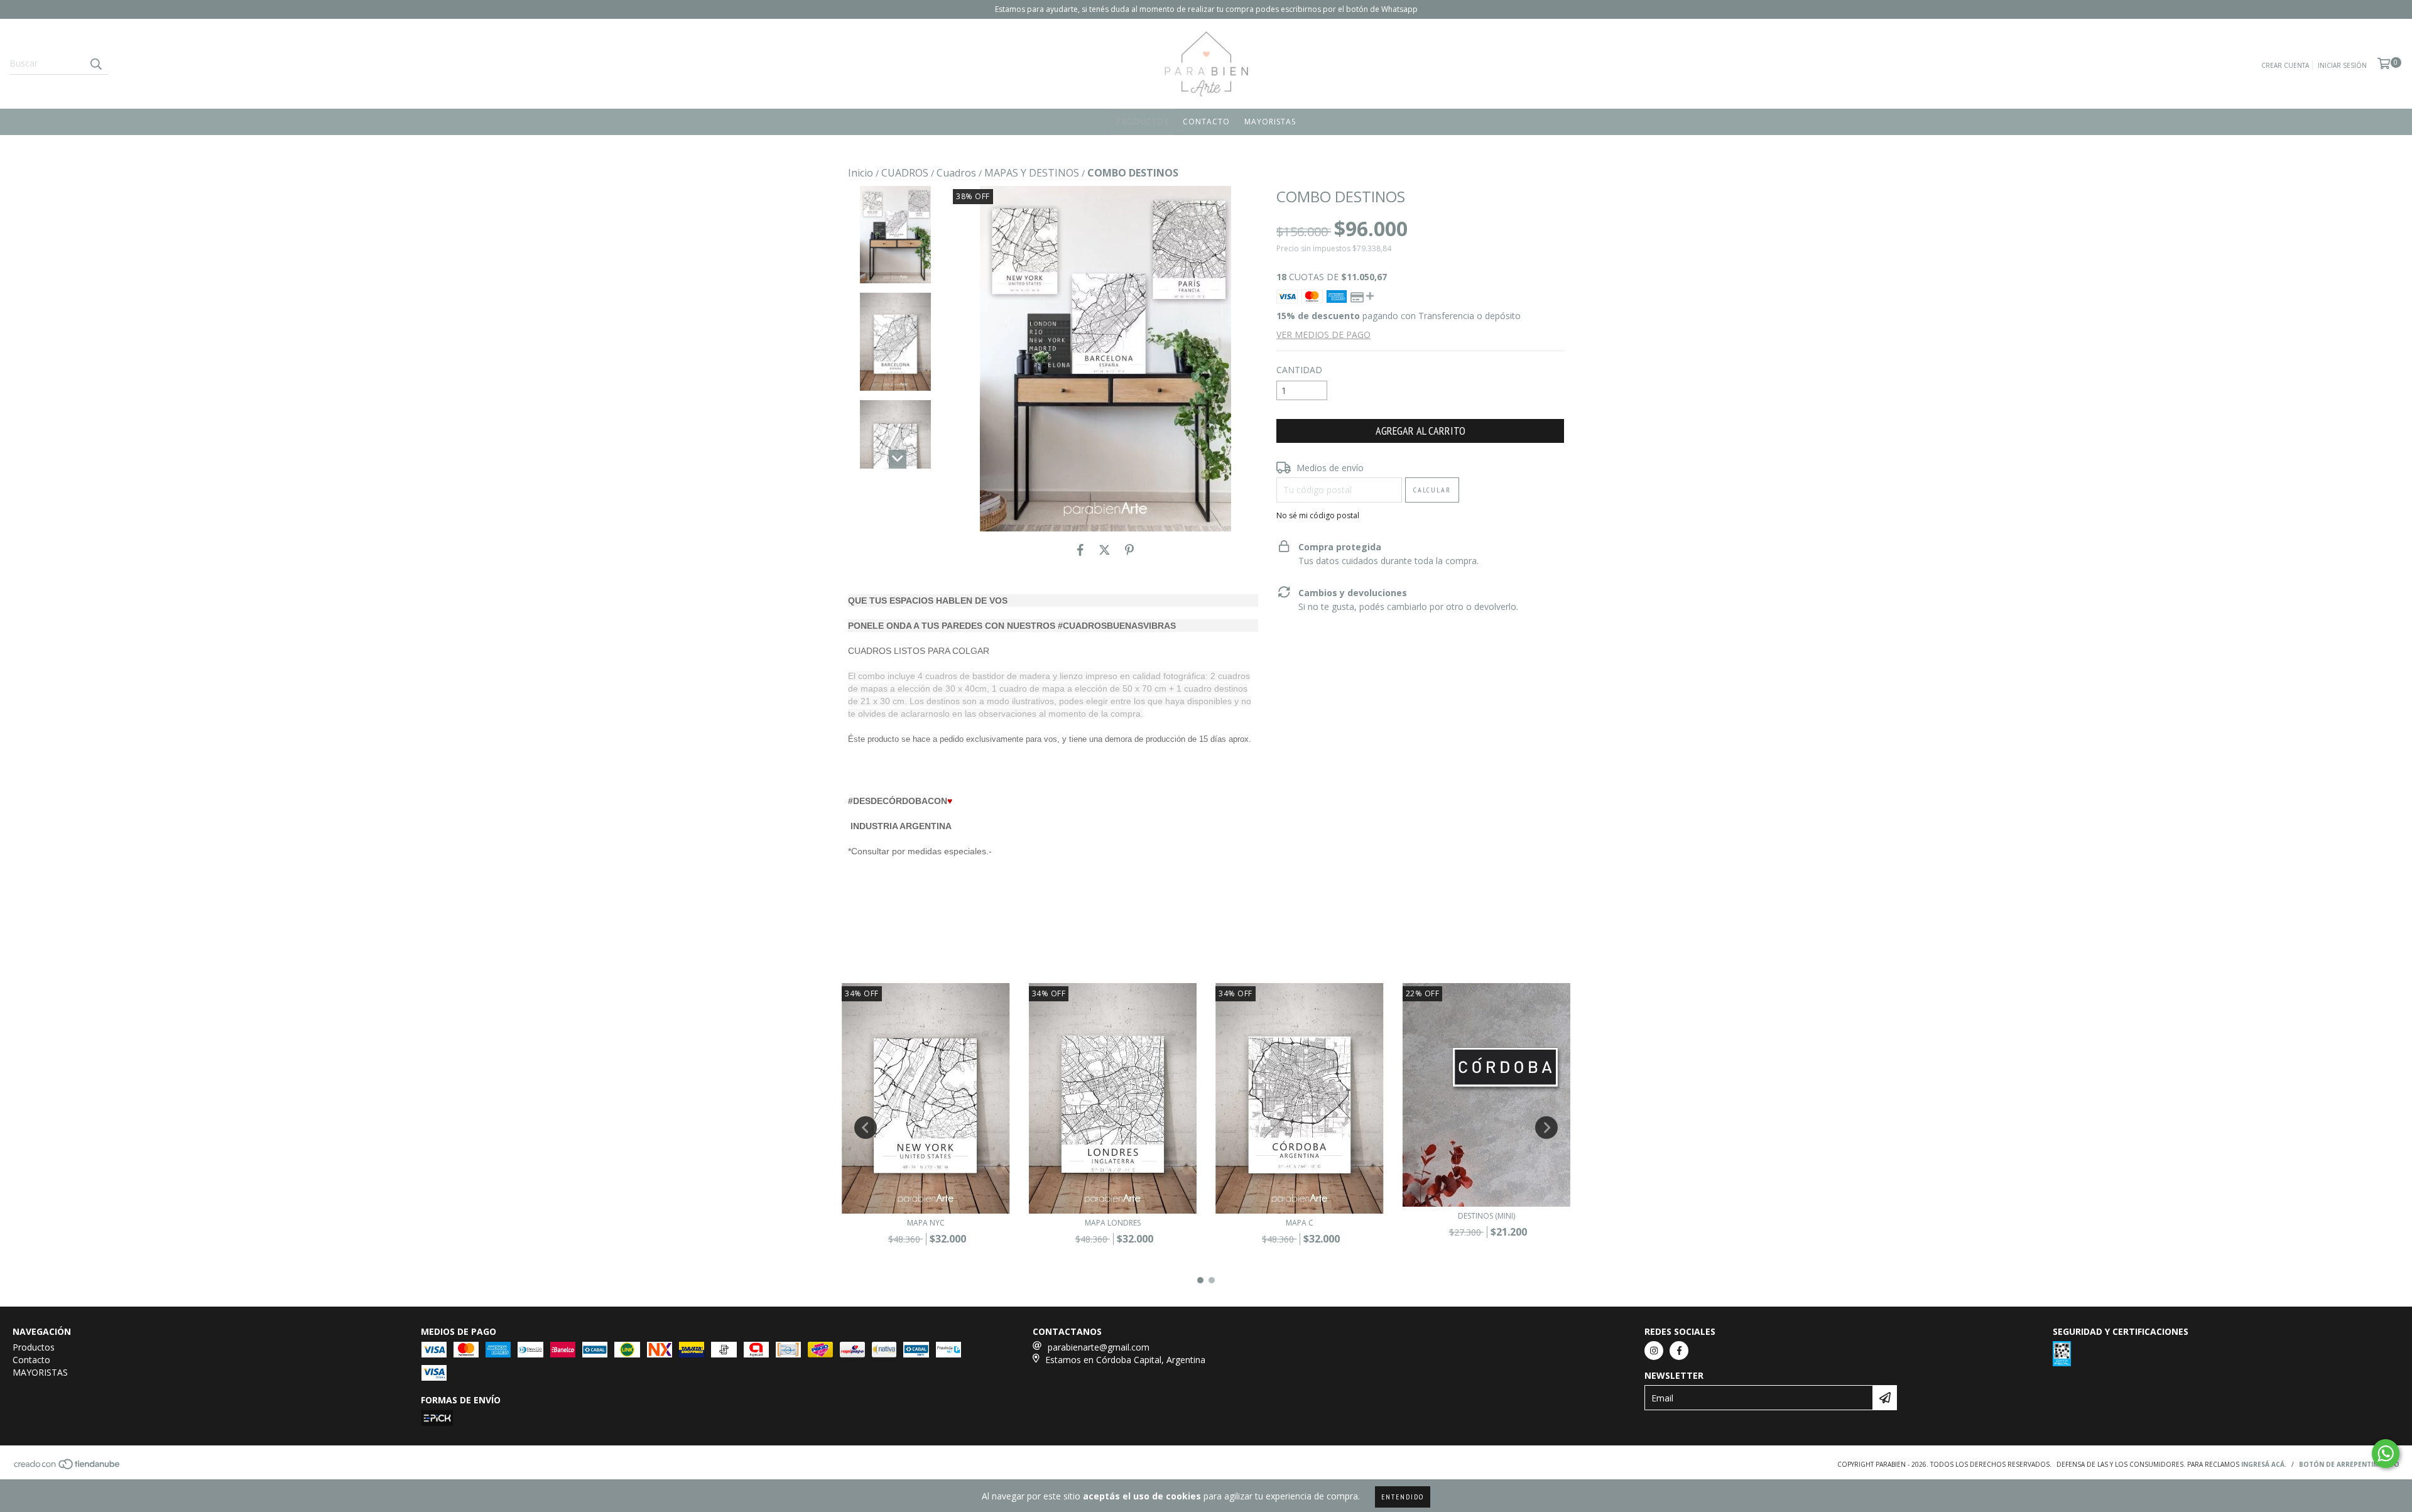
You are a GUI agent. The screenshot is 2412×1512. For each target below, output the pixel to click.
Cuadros (956, 173)
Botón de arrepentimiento (2349, 1464)
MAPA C (1300, 1223)
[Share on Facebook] (1080, 550)
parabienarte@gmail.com (1099, 1347)
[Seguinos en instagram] (1654, 1351)
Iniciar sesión (2342, 65)
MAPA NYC (926, 1223)
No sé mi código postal (1318, 515)
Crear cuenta (2285, 65)
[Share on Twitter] (1105, 550)
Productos (1143, 122)
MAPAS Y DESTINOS (1032, 173)
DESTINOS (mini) (1486, 1216)
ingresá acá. (2264, 1464)
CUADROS (905, 173)
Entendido (1403, 1497)
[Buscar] (95, 63)
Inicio (861, 173)
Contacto (1206, 122)
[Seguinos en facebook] (1679, 1351)
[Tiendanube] (68, 1468)
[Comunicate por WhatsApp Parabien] (2386, 1454)
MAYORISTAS (1270, 122)
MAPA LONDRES (1113, 1223)
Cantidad (1299, 370)
